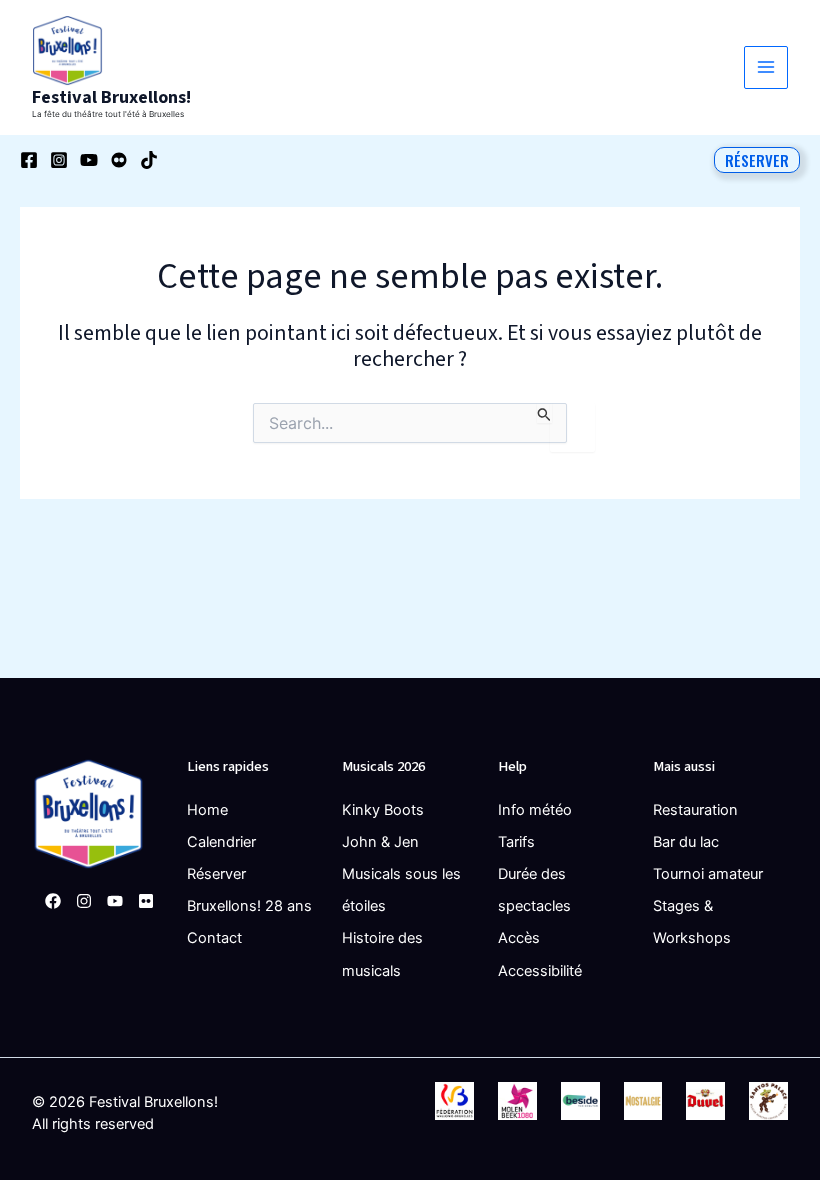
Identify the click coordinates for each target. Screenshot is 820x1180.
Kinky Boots (383, 810)
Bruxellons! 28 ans (249, 906)
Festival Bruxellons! (111, 97)
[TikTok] (149, 160)
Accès (519, 938)
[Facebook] (29, 160)
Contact (214, 938)
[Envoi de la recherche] (544, 413)
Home (207, 810)
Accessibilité (540, 971)
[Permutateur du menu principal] (766, 68)
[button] (757, 160)
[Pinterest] (146, 901)
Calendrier (221, 842)
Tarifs (516, 842)
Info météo (535, 810)
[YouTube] (89, 160)
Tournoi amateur (708, 874)
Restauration (695, 810)
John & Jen (380, 842)
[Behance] (119, 160)
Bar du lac (686, 842)
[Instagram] (59, 160)
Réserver (216, 874)
